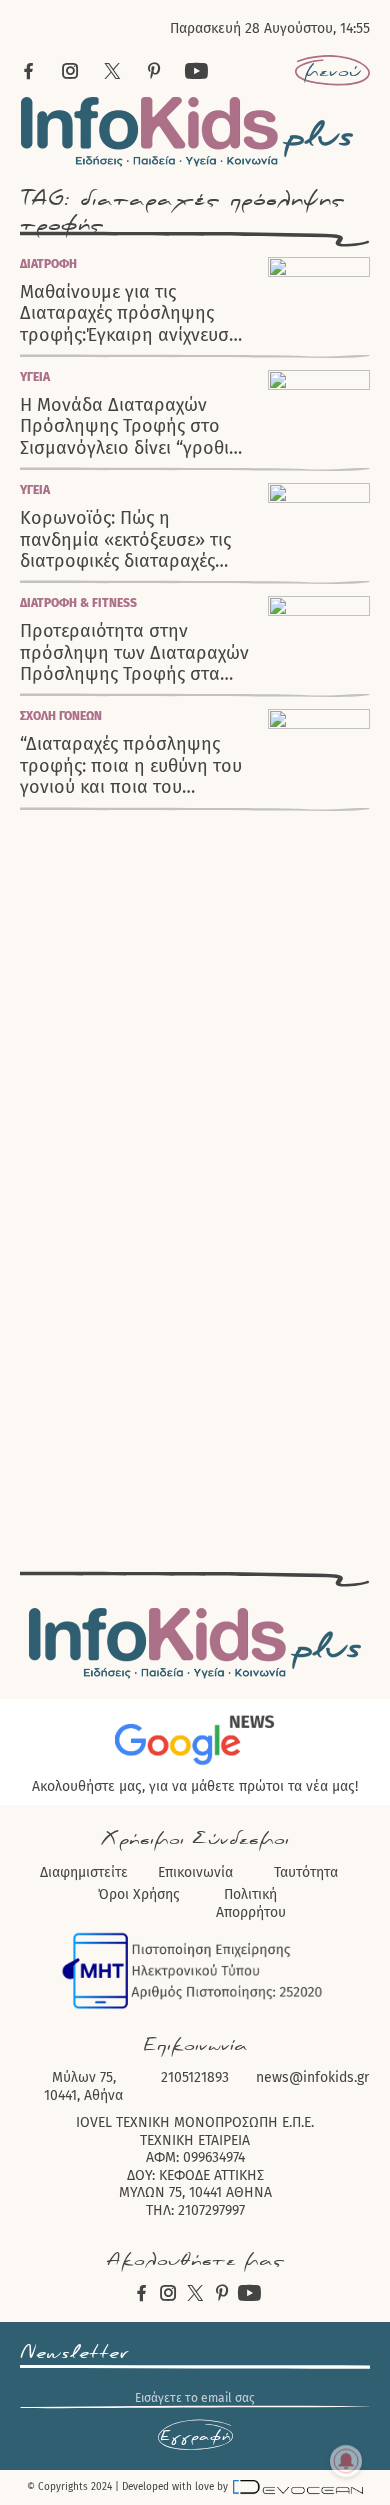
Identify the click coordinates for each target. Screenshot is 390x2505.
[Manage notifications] (346, 2461)
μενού (332, 71)
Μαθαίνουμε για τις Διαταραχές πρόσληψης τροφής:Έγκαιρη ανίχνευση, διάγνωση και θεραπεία (132, 314)
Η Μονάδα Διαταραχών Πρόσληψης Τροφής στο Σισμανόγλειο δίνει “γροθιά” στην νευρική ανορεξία (133, 427)
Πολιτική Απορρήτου (251, 1903)
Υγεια (35, 377)
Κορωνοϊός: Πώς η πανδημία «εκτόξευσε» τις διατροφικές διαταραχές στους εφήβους (125, 540)
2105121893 (195, 2077)
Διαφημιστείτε (84, 1872)
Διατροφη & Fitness (78, 603)
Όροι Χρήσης (139, 1894)
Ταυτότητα (306, 1872)
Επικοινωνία (195, 1872)
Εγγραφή (195, 2436)
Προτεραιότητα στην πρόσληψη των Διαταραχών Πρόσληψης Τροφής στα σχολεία (134, 653)
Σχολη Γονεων (61, 716)
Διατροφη (48, 264)
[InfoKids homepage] (187, 131)
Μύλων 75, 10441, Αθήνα (83, 2086)
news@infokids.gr (312, 2077)
